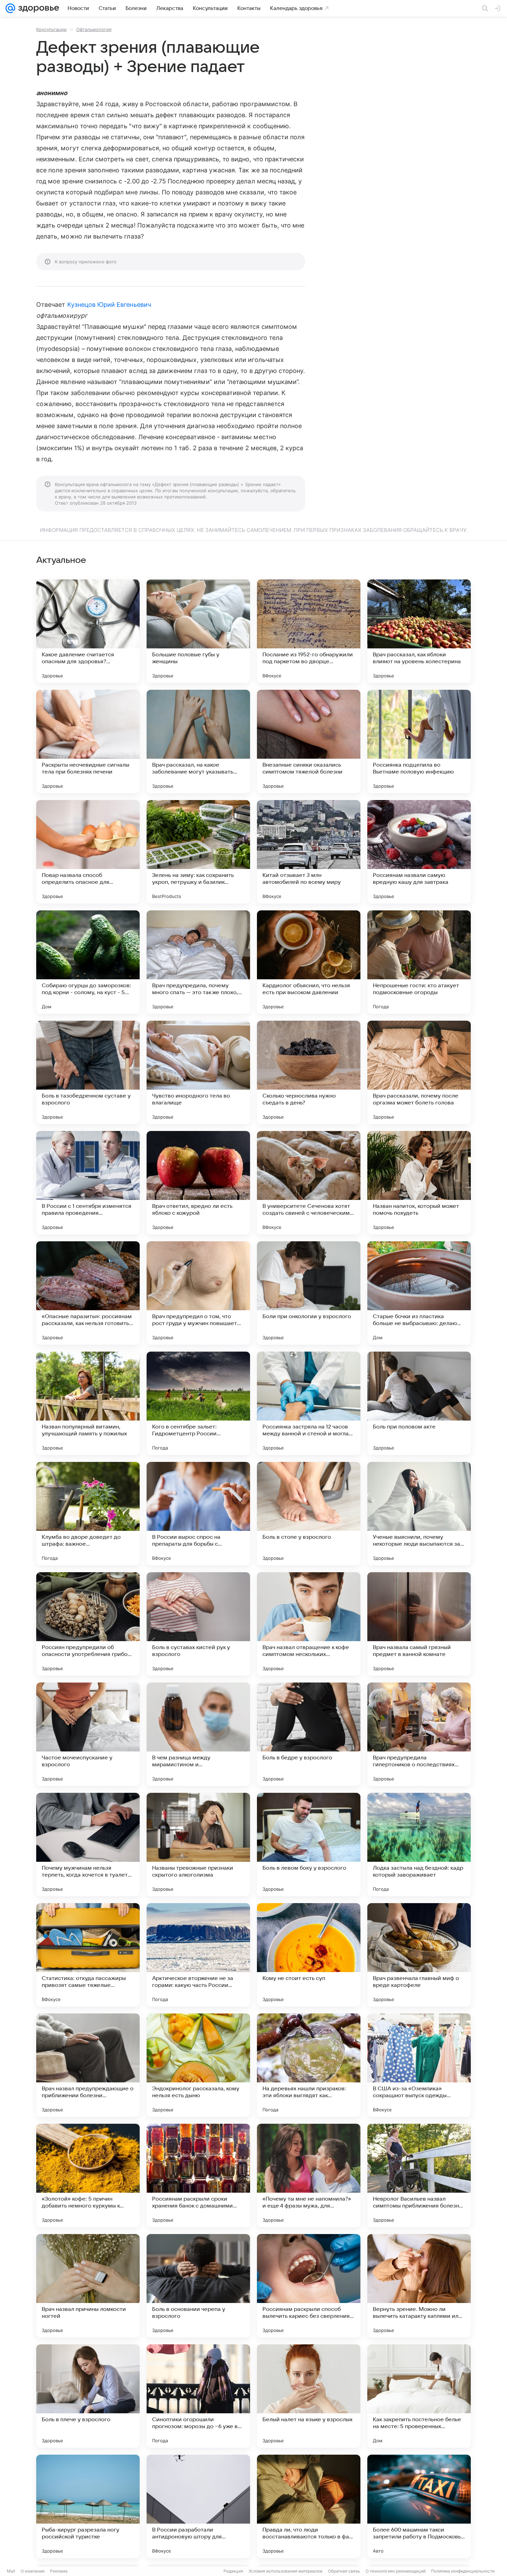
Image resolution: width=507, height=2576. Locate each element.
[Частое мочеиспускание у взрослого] (88, 1734)
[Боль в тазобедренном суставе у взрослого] (88, 1072)
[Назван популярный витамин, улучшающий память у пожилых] (88, 1403)
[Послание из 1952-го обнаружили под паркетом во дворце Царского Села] (309, 631)
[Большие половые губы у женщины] (198, 631)
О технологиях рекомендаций (396, 2571)
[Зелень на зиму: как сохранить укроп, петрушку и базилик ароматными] (198, 852)
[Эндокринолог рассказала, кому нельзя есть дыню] (198, 2065)
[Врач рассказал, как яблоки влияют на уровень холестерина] (419, 631)
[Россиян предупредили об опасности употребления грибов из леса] (88, 1624)
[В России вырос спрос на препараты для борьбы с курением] (198, 1514)
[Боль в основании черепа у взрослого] (198, 2286)
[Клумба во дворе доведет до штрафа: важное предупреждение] (88, 1514)
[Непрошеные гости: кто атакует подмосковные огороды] (419, 962)
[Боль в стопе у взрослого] (309, 1514)
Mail (11, 2571)
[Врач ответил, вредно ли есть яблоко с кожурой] (198, 1183)
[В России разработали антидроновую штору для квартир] (198, 2506)
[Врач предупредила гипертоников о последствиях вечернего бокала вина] (419, 1734)
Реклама (59, 2571)
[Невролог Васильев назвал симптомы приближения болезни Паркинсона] (419, 2175)
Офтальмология (94, 29)
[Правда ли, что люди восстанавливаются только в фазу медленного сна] (309, 2506)
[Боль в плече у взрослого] (88, 2396)
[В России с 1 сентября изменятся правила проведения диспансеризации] (88, 1183)
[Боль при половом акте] (419, 1403)
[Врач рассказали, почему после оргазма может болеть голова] (419, 1072)
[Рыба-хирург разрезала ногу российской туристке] (88, 2506)
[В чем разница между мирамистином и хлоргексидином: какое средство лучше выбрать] (198, 1734)
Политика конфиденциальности (463, 2571)
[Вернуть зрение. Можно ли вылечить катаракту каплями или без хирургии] (419, 2286)
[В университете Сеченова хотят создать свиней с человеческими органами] (309, 1183)
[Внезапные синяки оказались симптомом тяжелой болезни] (309, 741)
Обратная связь (344, 2571)
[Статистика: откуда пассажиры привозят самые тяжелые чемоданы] (88, 1955)
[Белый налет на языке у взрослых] (309, 2396)
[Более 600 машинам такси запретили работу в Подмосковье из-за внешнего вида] (419, 2506)
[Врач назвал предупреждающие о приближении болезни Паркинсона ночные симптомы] (88, 2065)
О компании (33, 2571)
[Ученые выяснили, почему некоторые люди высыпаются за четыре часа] (419, 1514)
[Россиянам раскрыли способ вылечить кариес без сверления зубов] (309, 2286)
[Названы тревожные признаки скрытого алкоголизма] (198, 1845)
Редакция (233, 2571)
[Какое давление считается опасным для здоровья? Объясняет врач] (88, 631)
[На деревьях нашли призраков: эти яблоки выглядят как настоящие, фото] (309, 2065)
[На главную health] (37, 8)
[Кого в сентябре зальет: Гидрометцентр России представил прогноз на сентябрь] (198, 1403)
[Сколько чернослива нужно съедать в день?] (309, 1072)
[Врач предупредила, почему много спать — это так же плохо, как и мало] (198, 962)
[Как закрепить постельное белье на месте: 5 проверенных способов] (419, 2396)
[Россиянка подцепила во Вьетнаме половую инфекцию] (419, 741)
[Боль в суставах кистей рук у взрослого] (198, 1624)
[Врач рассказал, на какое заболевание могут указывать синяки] (198, 741)
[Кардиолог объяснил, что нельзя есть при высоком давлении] (309, 962)
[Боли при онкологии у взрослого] (309, 1293)
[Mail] (10, 8)
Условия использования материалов (286, 2571)
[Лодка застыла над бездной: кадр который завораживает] (419, 1845)
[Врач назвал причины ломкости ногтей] (88, 2286)
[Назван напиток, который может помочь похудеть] (419, 1183)
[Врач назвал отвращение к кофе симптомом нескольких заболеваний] (309, 1624)
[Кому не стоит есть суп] (309, 1955)
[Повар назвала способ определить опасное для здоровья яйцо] (88, 852)
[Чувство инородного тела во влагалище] (198, 1072)
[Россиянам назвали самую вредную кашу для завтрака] (419, 852)
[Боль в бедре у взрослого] (309, 1734)
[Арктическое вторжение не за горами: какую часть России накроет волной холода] (198, 1955)
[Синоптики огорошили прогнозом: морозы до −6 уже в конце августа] (198, 2396)
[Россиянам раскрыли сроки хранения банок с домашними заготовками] (198, 2175)
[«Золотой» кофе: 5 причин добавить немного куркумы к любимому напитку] (88, 2175)
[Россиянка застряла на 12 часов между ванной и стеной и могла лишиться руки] (309, 1403)
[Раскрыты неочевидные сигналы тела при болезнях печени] (88, 741)
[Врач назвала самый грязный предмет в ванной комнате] (419, 1624)
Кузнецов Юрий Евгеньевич (109, 305)
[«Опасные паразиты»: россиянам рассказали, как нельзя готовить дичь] (88, 1293)
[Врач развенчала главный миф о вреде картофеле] (419, 1955)
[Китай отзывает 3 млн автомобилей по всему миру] (309, 852)
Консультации (51, 29)
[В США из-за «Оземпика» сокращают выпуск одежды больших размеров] (419, 2065)
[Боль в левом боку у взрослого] (309, 1845)
